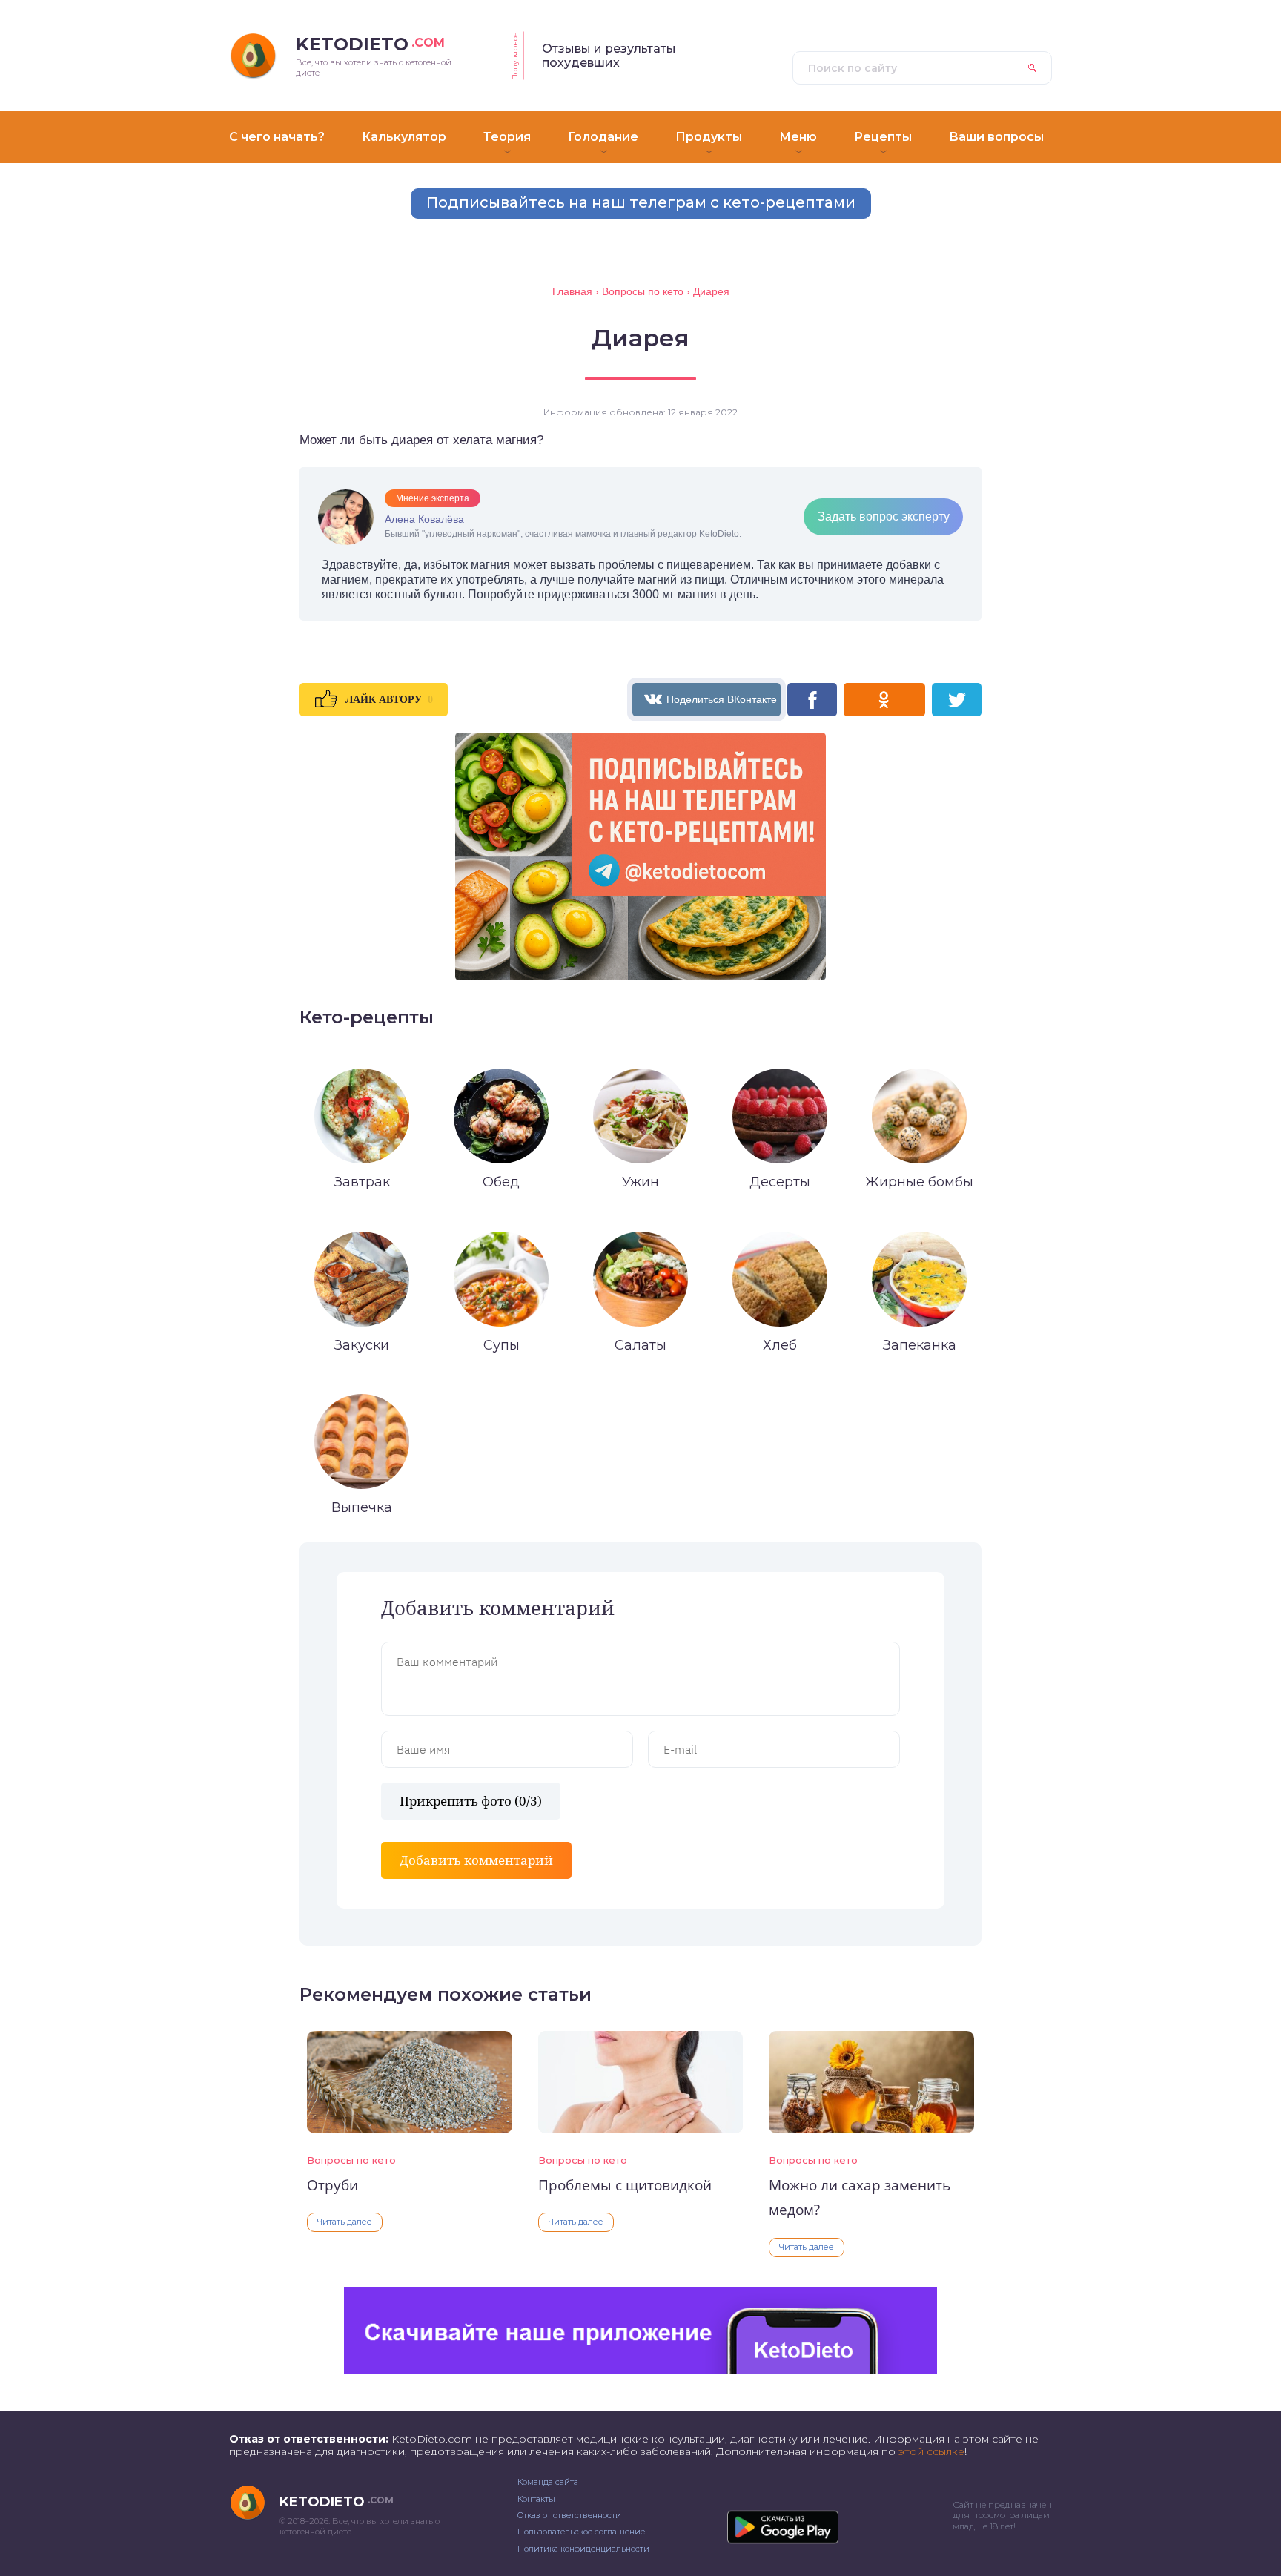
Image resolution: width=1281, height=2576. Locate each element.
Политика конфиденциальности (583, 2549)
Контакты (536, 2499)
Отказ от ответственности (569, 2515)
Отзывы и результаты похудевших (609, 56)
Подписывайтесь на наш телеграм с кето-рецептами (641, 202)
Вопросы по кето (351, 2160)
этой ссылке (931, 2451)
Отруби (332, 2185)
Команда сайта (548, 2482)
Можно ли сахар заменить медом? (860, 2197)
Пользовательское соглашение (581, 2532)
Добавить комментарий (476, 1860)
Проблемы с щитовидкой (625, 2185)
